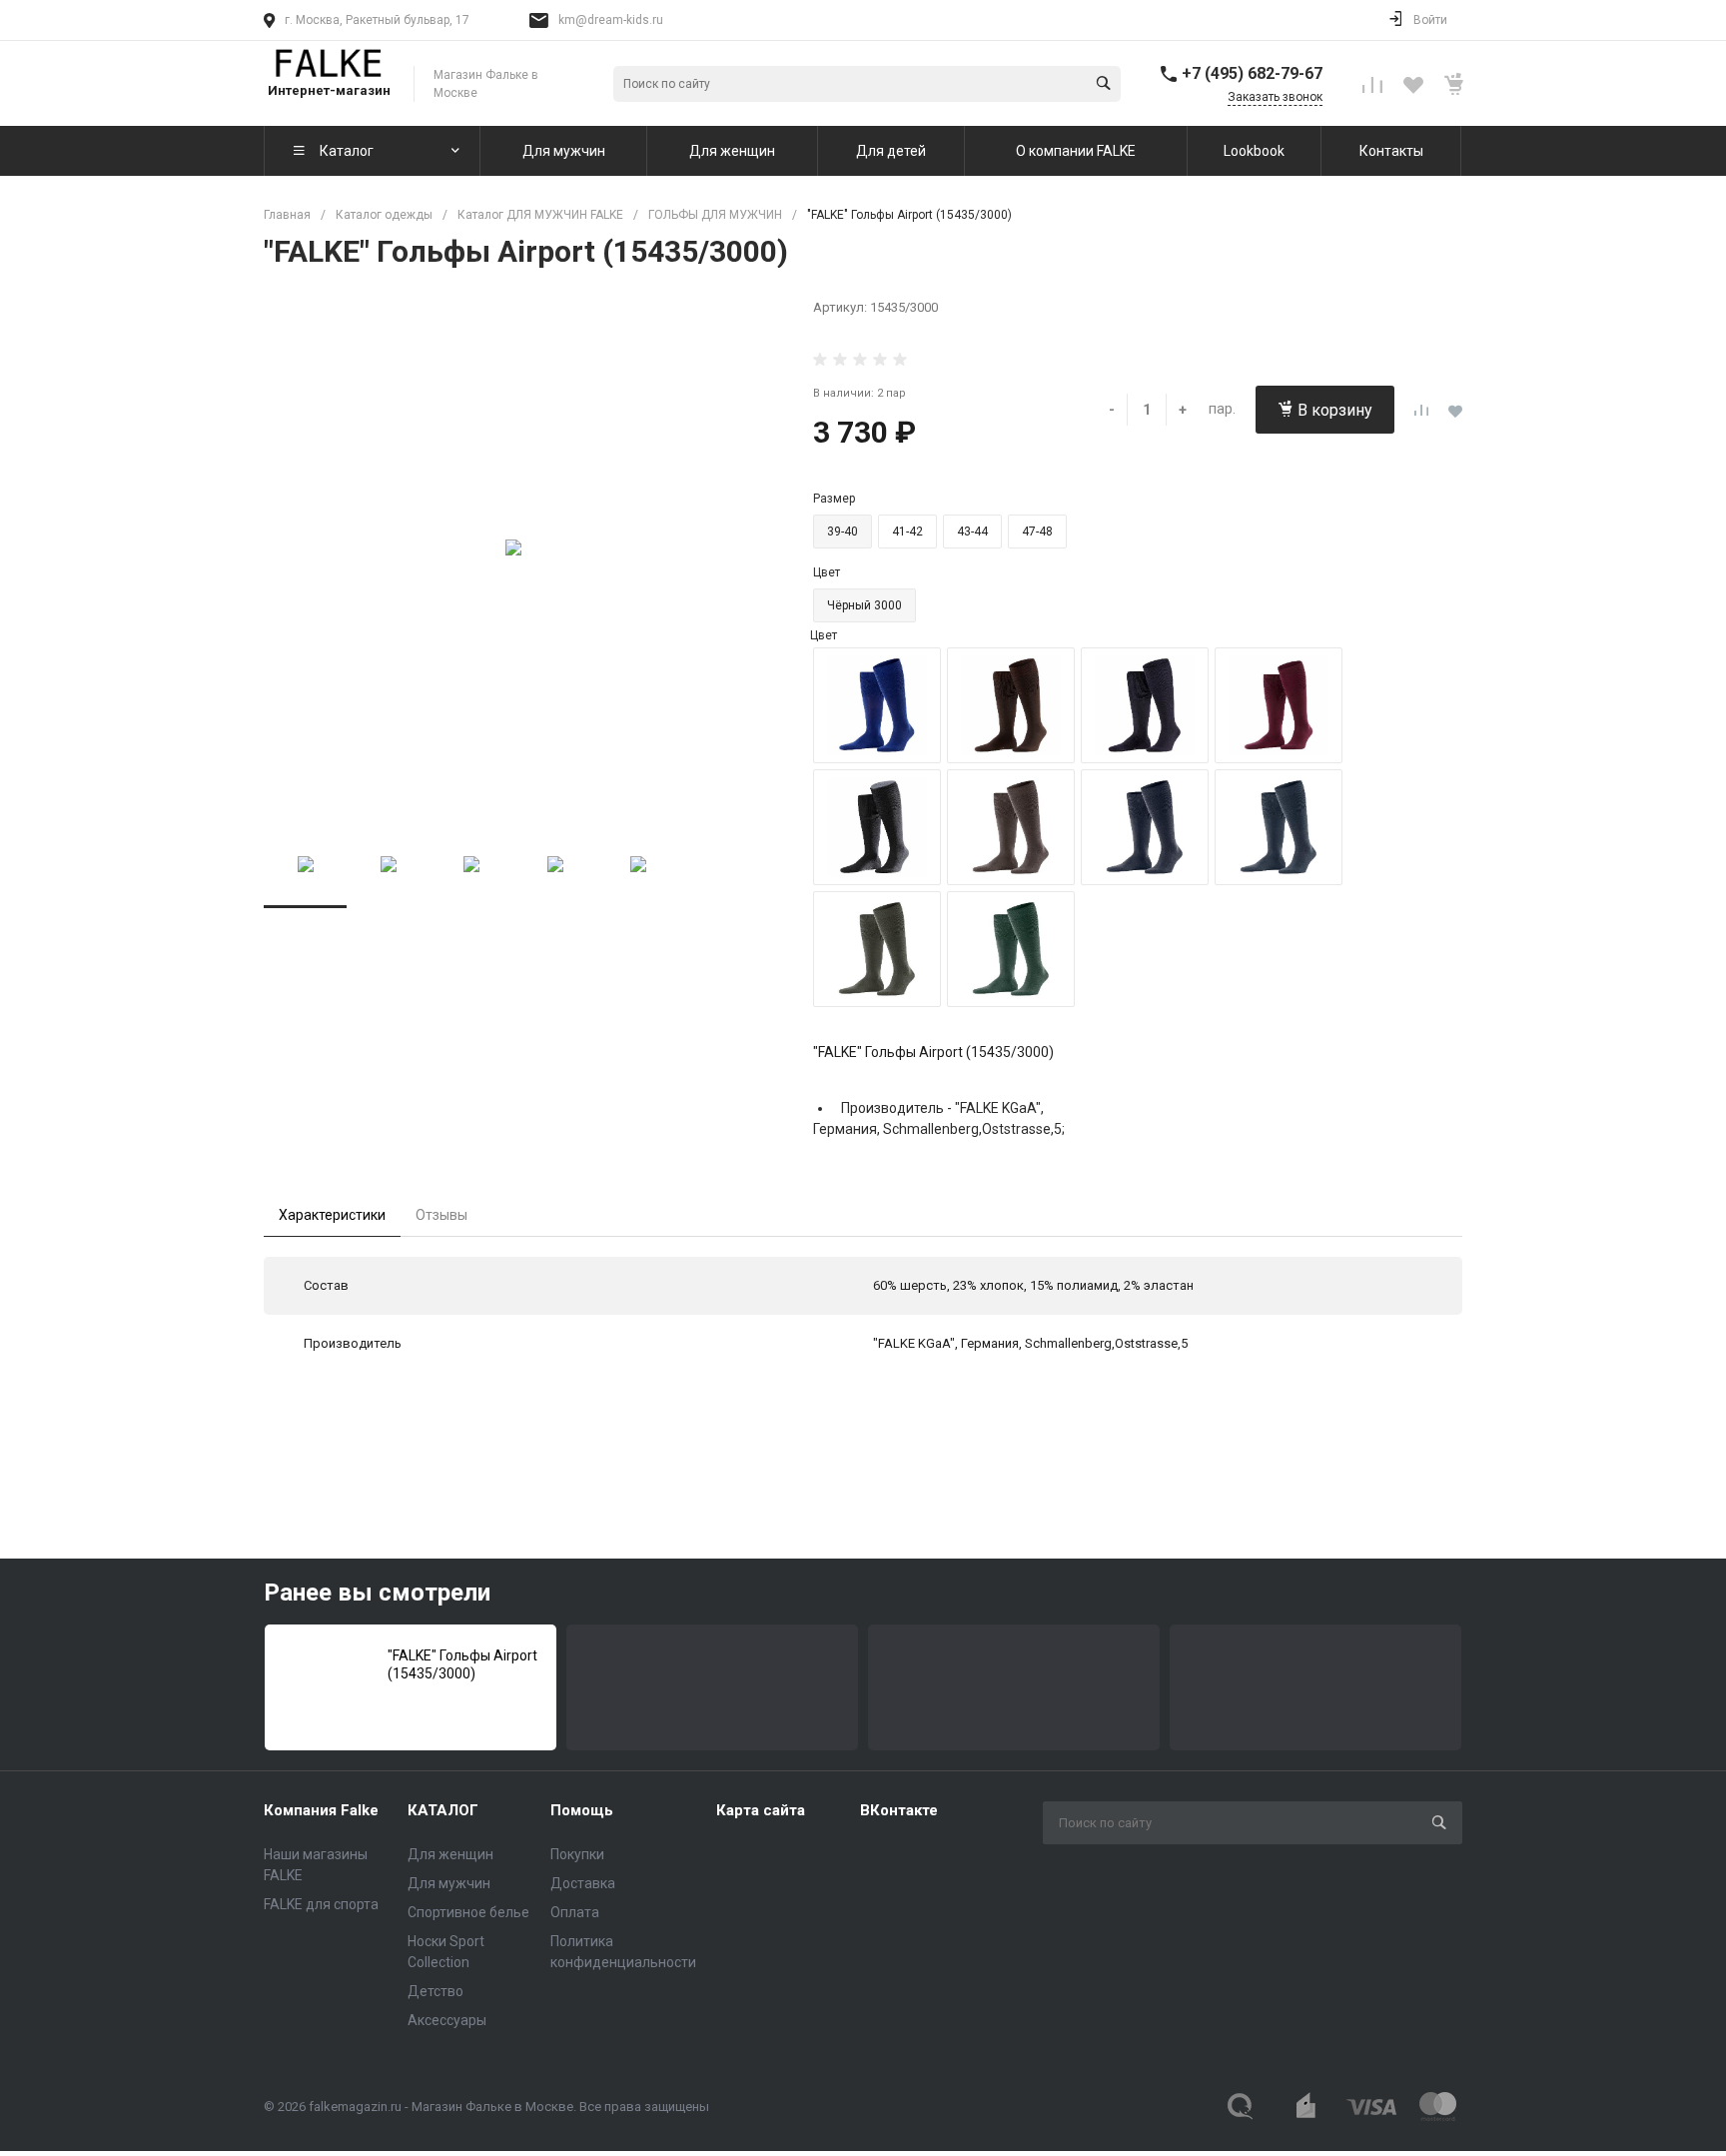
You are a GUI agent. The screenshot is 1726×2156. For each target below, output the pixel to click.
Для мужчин (449, 1883)
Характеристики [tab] (332, 1215)
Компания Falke (321, 1810)
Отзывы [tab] (441, 1215)
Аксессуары (447, 2020)
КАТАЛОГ (443, 1810)
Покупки (577, 1854)
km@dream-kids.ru (611, 20)
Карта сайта (761, 1810)
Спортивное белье (468, 1912)
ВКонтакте (899, 1810)
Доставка (583, 1883)
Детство (435, 1991)
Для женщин (450, 1854)
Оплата (575, 1912)
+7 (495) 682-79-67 (1252, 73)
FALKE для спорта (321, 1904)
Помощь (582, 1810)
